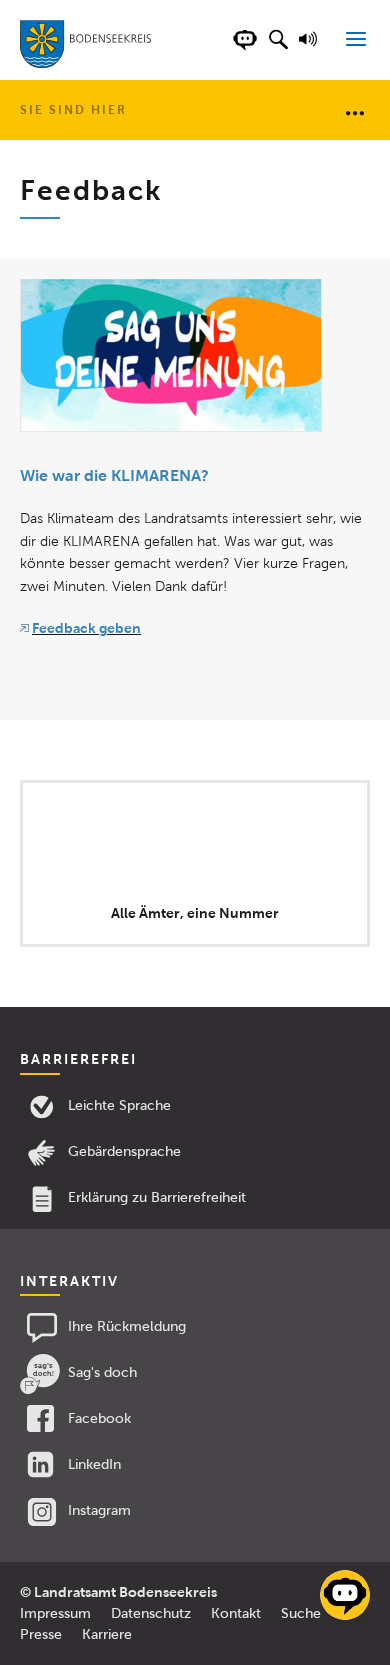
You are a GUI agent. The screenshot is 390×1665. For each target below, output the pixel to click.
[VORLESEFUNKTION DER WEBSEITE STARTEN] (311, 50)
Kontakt (236, 1613)
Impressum (55, 1613)
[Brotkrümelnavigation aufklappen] (355, 112)
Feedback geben (86, 628)
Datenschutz (151, 1613)
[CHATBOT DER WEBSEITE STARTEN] (245, 50)
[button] (278, 50)
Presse (41, 1634)
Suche (301, 1613)
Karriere (107, 1634)
